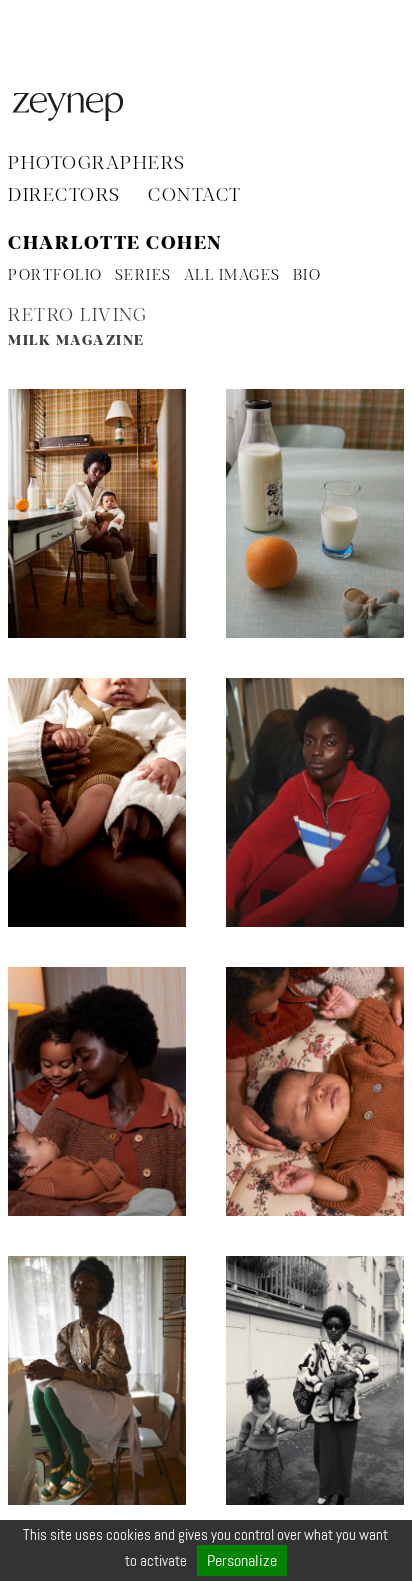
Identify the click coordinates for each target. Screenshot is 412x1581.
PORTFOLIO (55, 276)
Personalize (242, 1560)
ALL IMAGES (232, 276)
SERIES (143, 276)
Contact (195, 196)
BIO (307, 276)
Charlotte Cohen (115, 244)
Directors (64, 196)
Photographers (97, 164)
